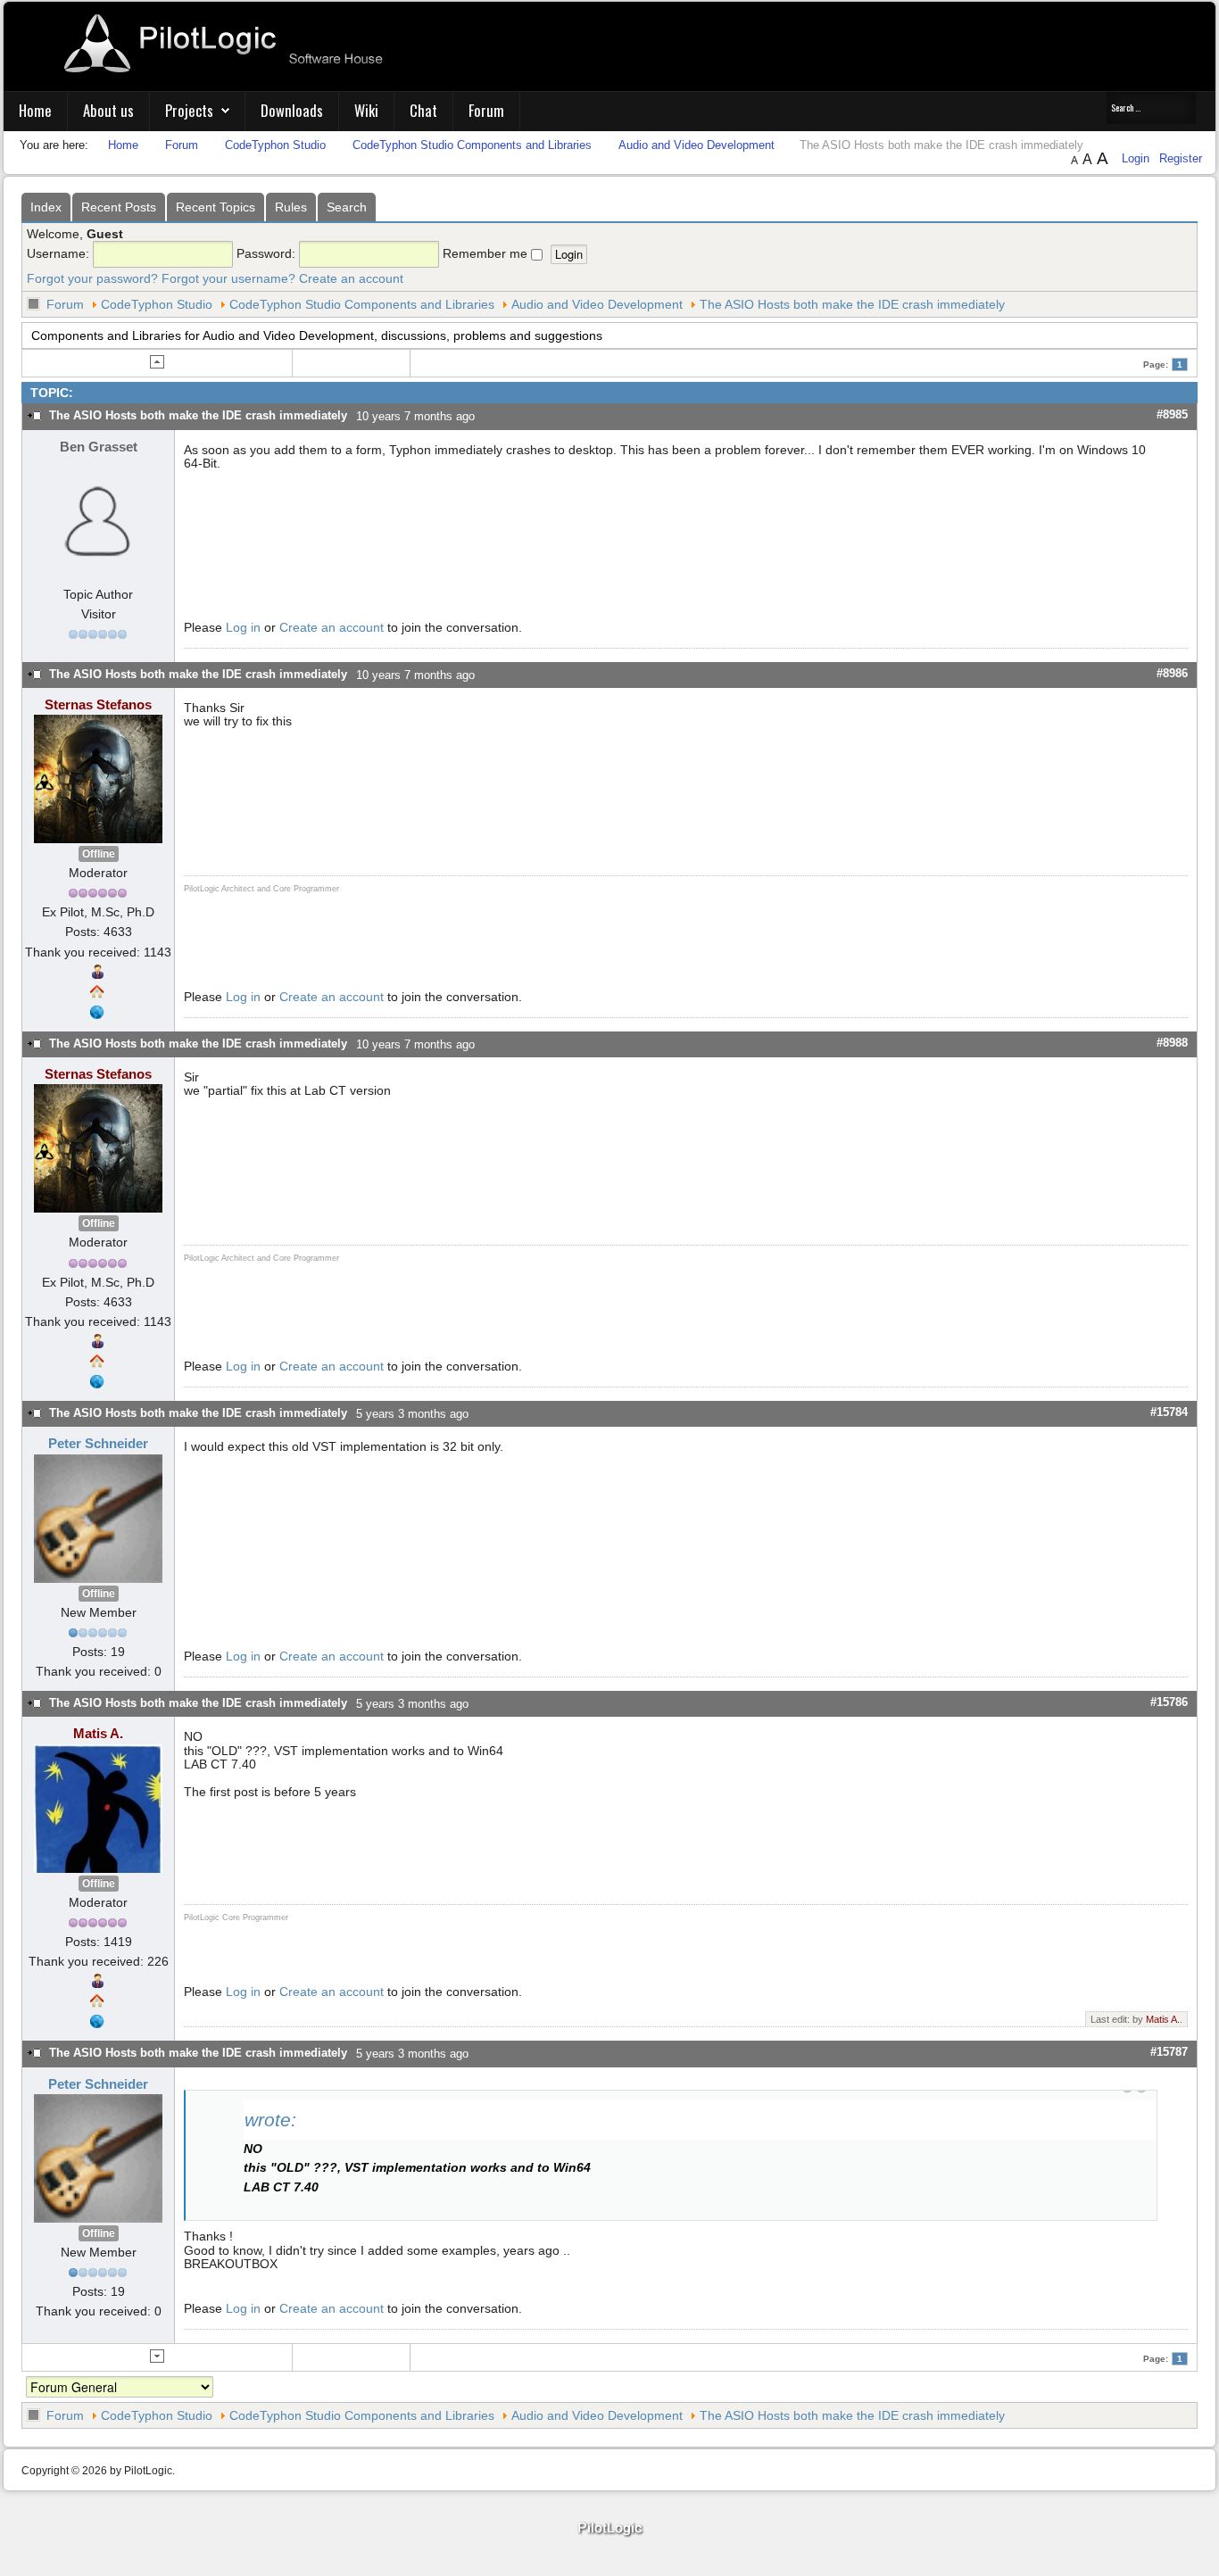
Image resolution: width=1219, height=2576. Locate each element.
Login (1137, 158)
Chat (423, 110)
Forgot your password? (92, 278)
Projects (189, 110)
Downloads (292, 110)
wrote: (270, 2120)
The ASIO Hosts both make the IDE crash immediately (852, 304)
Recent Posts (119, 207)
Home (35, 110)
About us (108, 110)
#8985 (1172, 414)
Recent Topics (216, 207)
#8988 (1172, 1043)
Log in (243, 627)
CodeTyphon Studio (157, 304)
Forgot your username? (228, 278)
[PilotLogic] (609, 2529)
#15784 (1169, 1412)
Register (1181, 158)
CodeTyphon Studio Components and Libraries (362, 304)
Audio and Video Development (597, 304)
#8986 (1172, 673)
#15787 (1169, 2052)
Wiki (366, 110)
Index (46, 207)
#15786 (1169, 1702)
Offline (99, 854)
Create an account (351, 278)
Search (347, 207)
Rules (291, 207)
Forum (486, 110)
